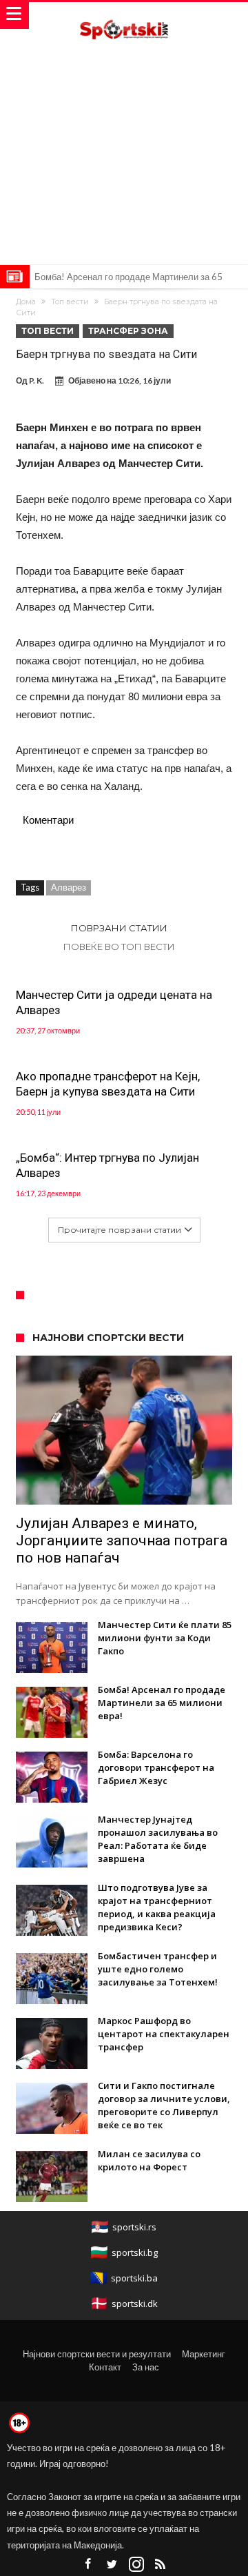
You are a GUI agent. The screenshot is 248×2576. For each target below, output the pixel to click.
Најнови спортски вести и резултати (97, 2354)
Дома (26, 301)
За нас (146, 2367)
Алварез (69, 887)
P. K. (37, 380)
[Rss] (161, 2565)
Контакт (105, 2367)
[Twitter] (112, 2565)
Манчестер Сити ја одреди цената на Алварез (114, 1002)
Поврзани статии (119, 928)
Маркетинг (204, 2354)
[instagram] (136, 2565)
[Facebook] (88, 2565)
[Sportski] (124, 16)
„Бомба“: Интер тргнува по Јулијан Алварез (107, 1165)
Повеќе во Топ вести (119, 947)
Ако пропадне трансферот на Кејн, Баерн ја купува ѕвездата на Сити (108, 1084)
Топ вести (70, 301)
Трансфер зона (128, 331)
